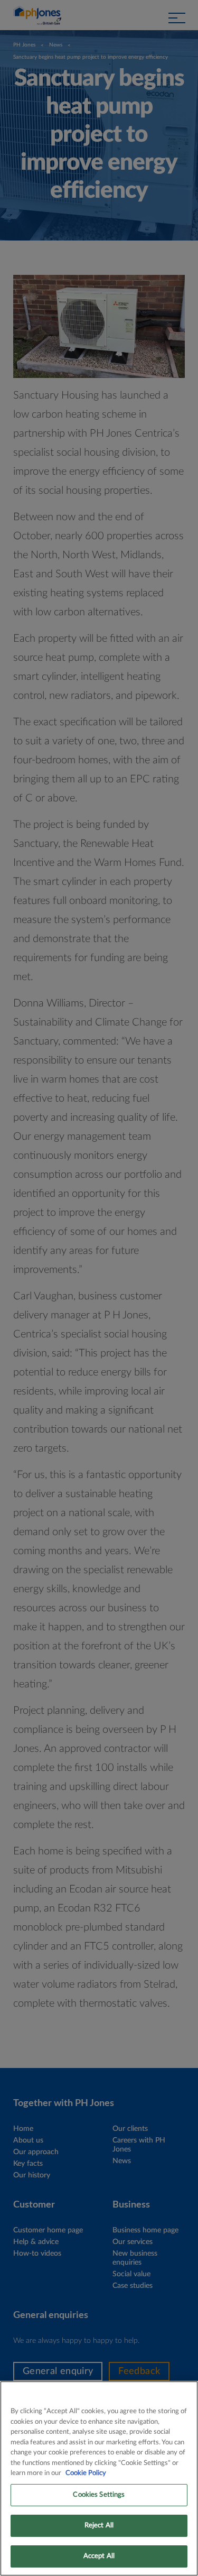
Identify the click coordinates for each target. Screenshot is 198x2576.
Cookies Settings (99, 2495)
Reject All (99, 2526)
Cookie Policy (86, 2473)
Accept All (99, 2556)
